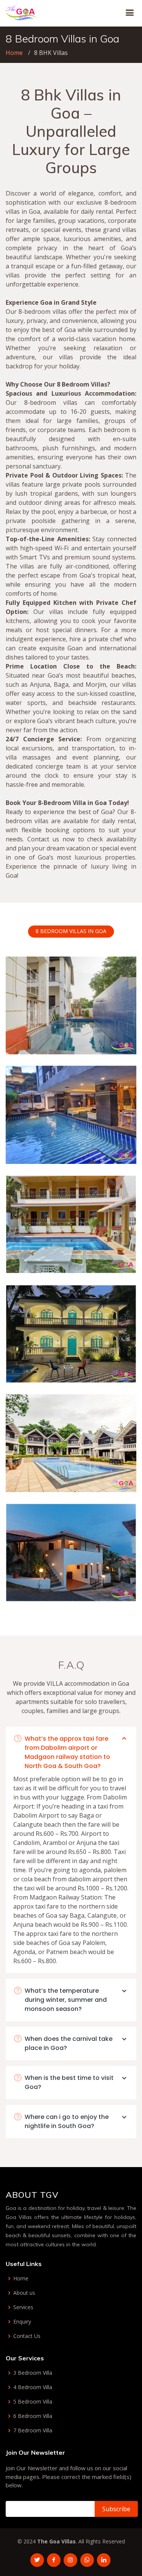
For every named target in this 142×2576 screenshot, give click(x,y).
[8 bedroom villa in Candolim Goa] (111, 1039)
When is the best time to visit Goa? (69, 2082)
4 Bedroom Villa (33, 2387)
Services (23, 2307)
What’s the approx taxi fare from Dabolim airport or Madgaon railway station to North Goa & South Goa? (67, 1752)
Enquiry (22, 2322)
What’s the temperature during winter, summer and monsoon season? (66, 2000)
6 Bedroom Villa (33, 2416)
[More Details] (122, 1039)
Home (14, 53)
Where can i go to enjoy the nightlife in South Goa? (67, 2121)
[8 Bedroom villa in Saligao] (111, 1258)
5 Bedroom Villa (33, 2402)
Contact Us (27, 2336)
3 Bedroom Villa (33, 2373)
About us (24, 2293)
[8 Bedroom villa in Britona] (111, 1586)
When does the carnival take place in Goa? (69, 2043)
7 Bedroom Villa (33, 2430)
